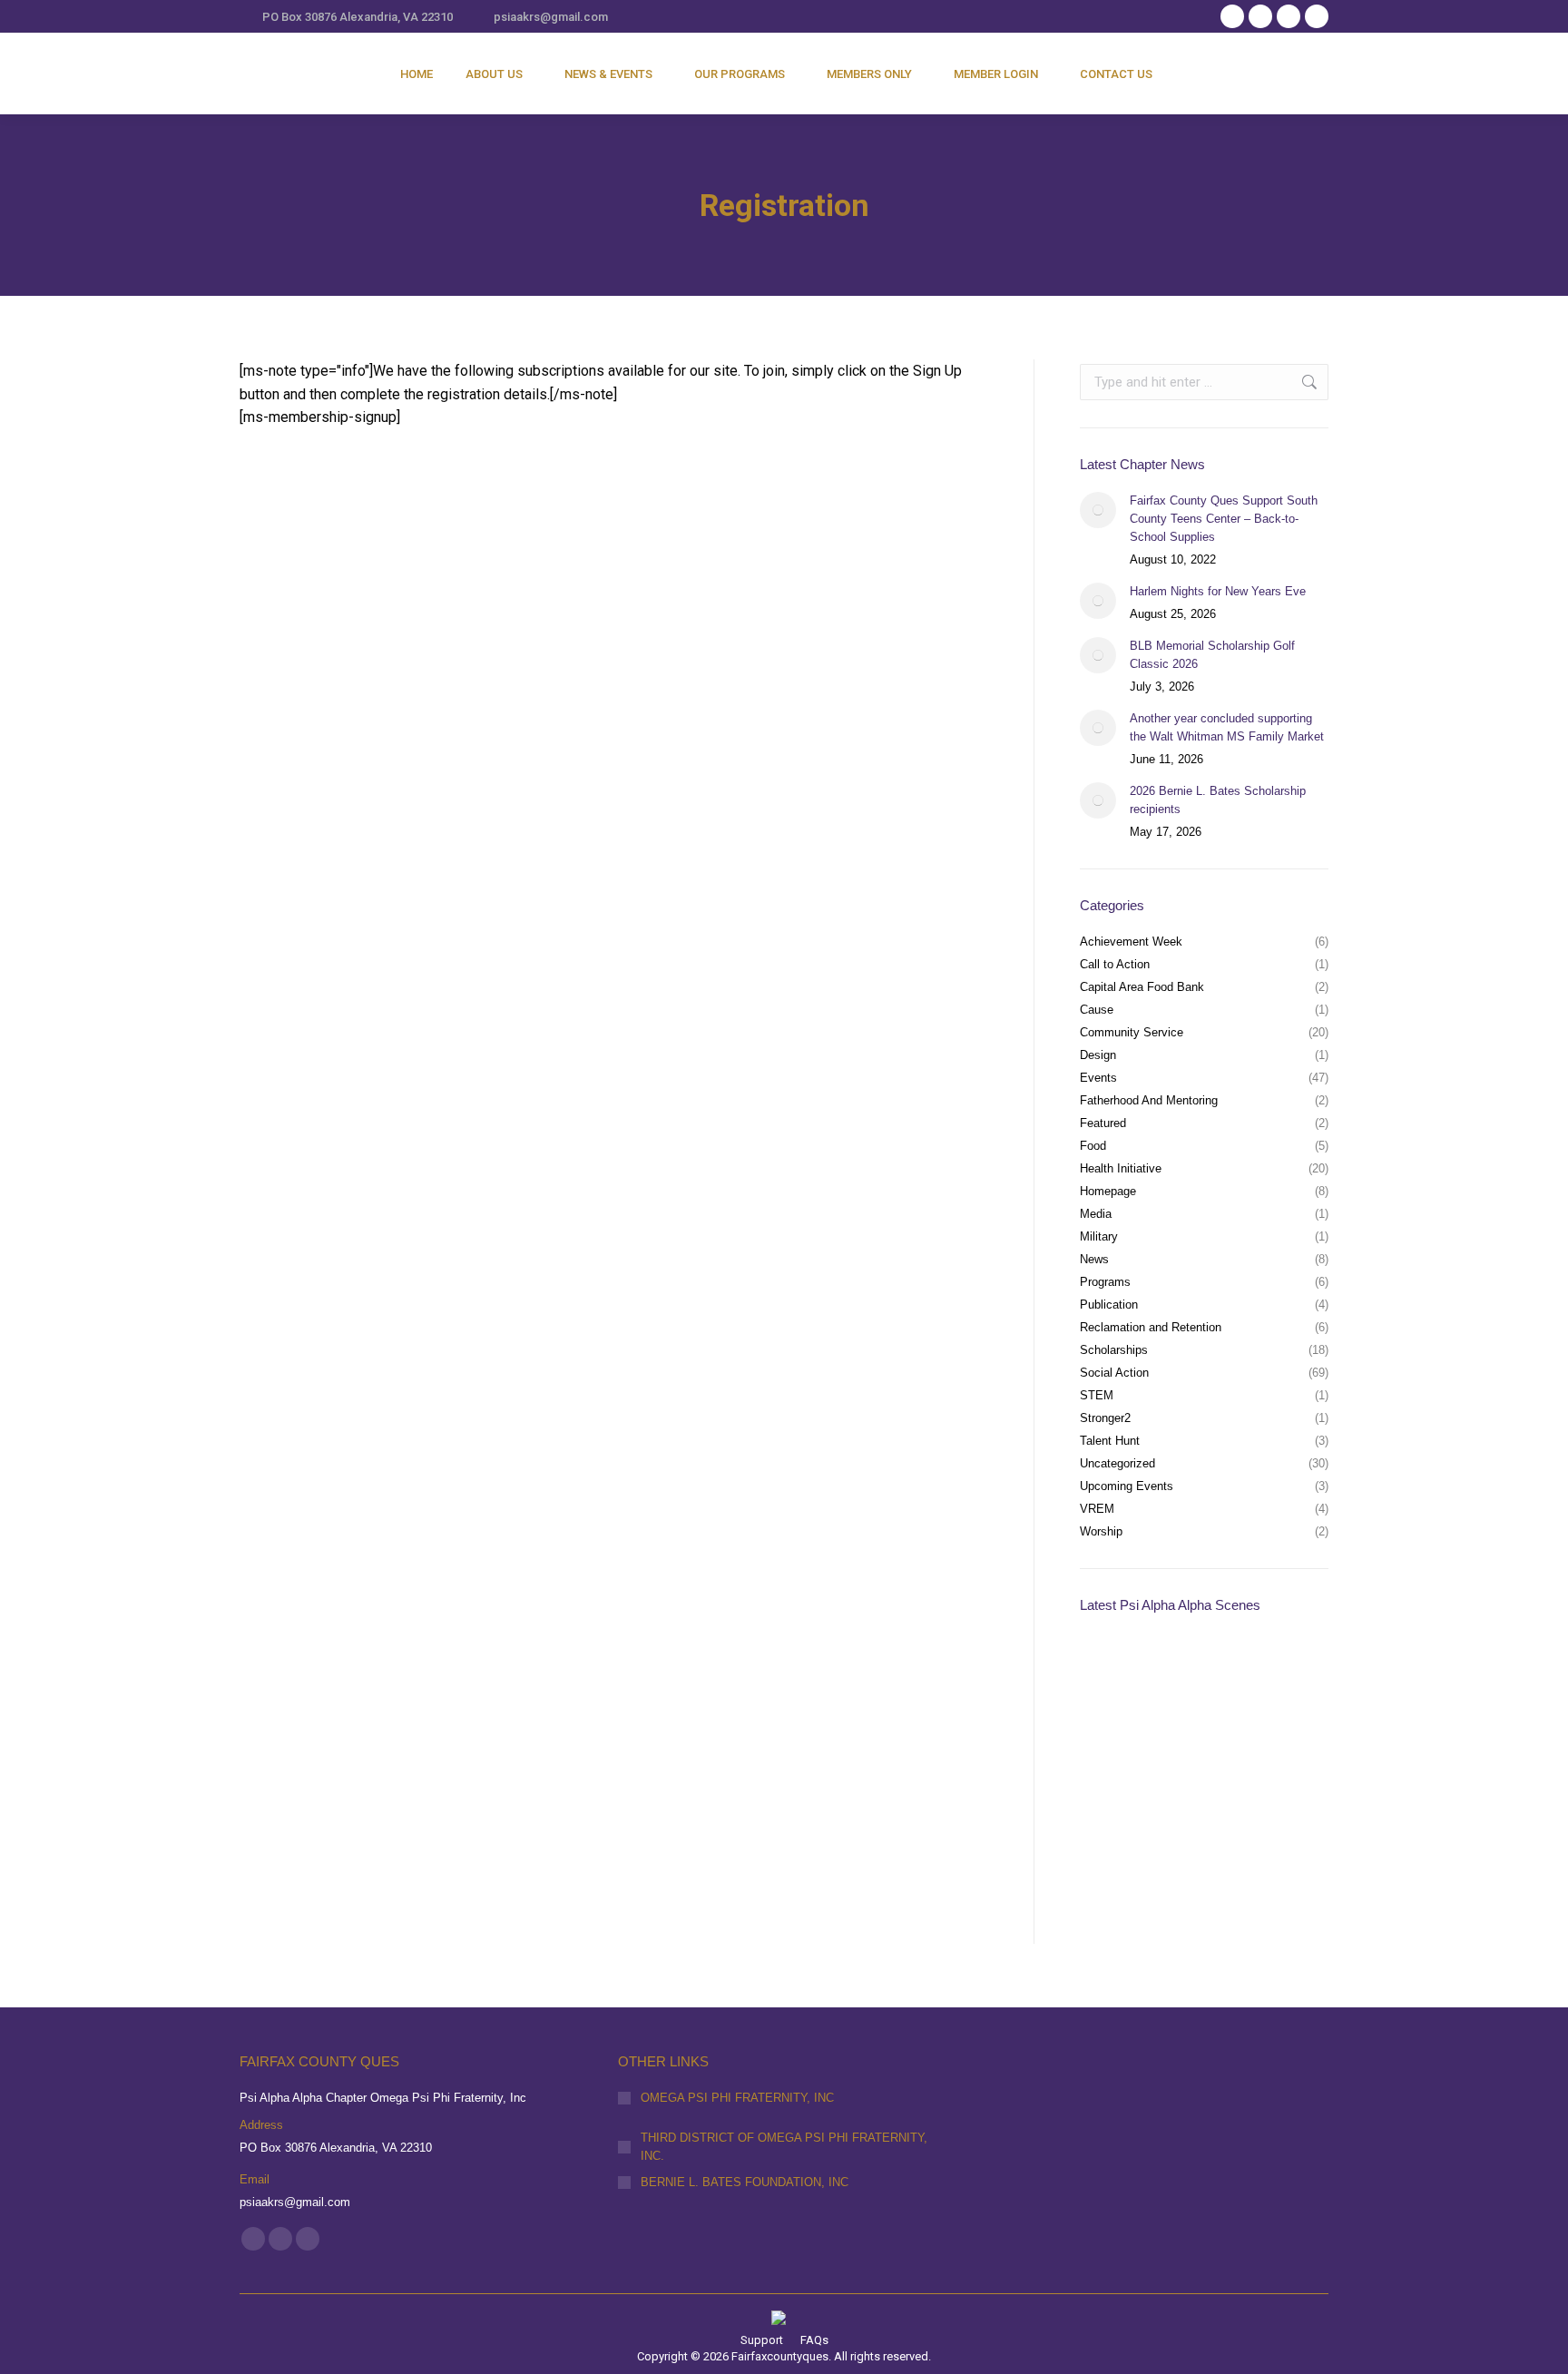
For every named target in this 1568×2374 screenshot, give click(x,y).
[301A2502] (1115, 1672)
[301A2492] (1254, 1672)
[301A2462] (1185, 1812)
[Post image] (1098, 510)
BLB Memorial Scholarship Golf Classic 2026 (1212, 655)
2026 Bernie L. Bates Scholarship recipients (1218, 800)
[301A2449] (1115, 1882)
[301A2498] (1185, 1672)
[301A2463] (1115, 1812)
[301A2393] (1185, 1882)
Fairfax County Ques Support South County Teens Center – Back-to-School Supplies (1224, 519)
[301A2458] (1254, 1812)
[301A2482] (1115, 1742)
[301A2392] (1254, 1882)
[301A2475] (1254, 1742)
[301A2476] (1185, 1742)
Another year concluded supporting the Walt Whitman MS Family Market (1227, 727)
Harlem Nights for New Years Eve (1218, 591)
